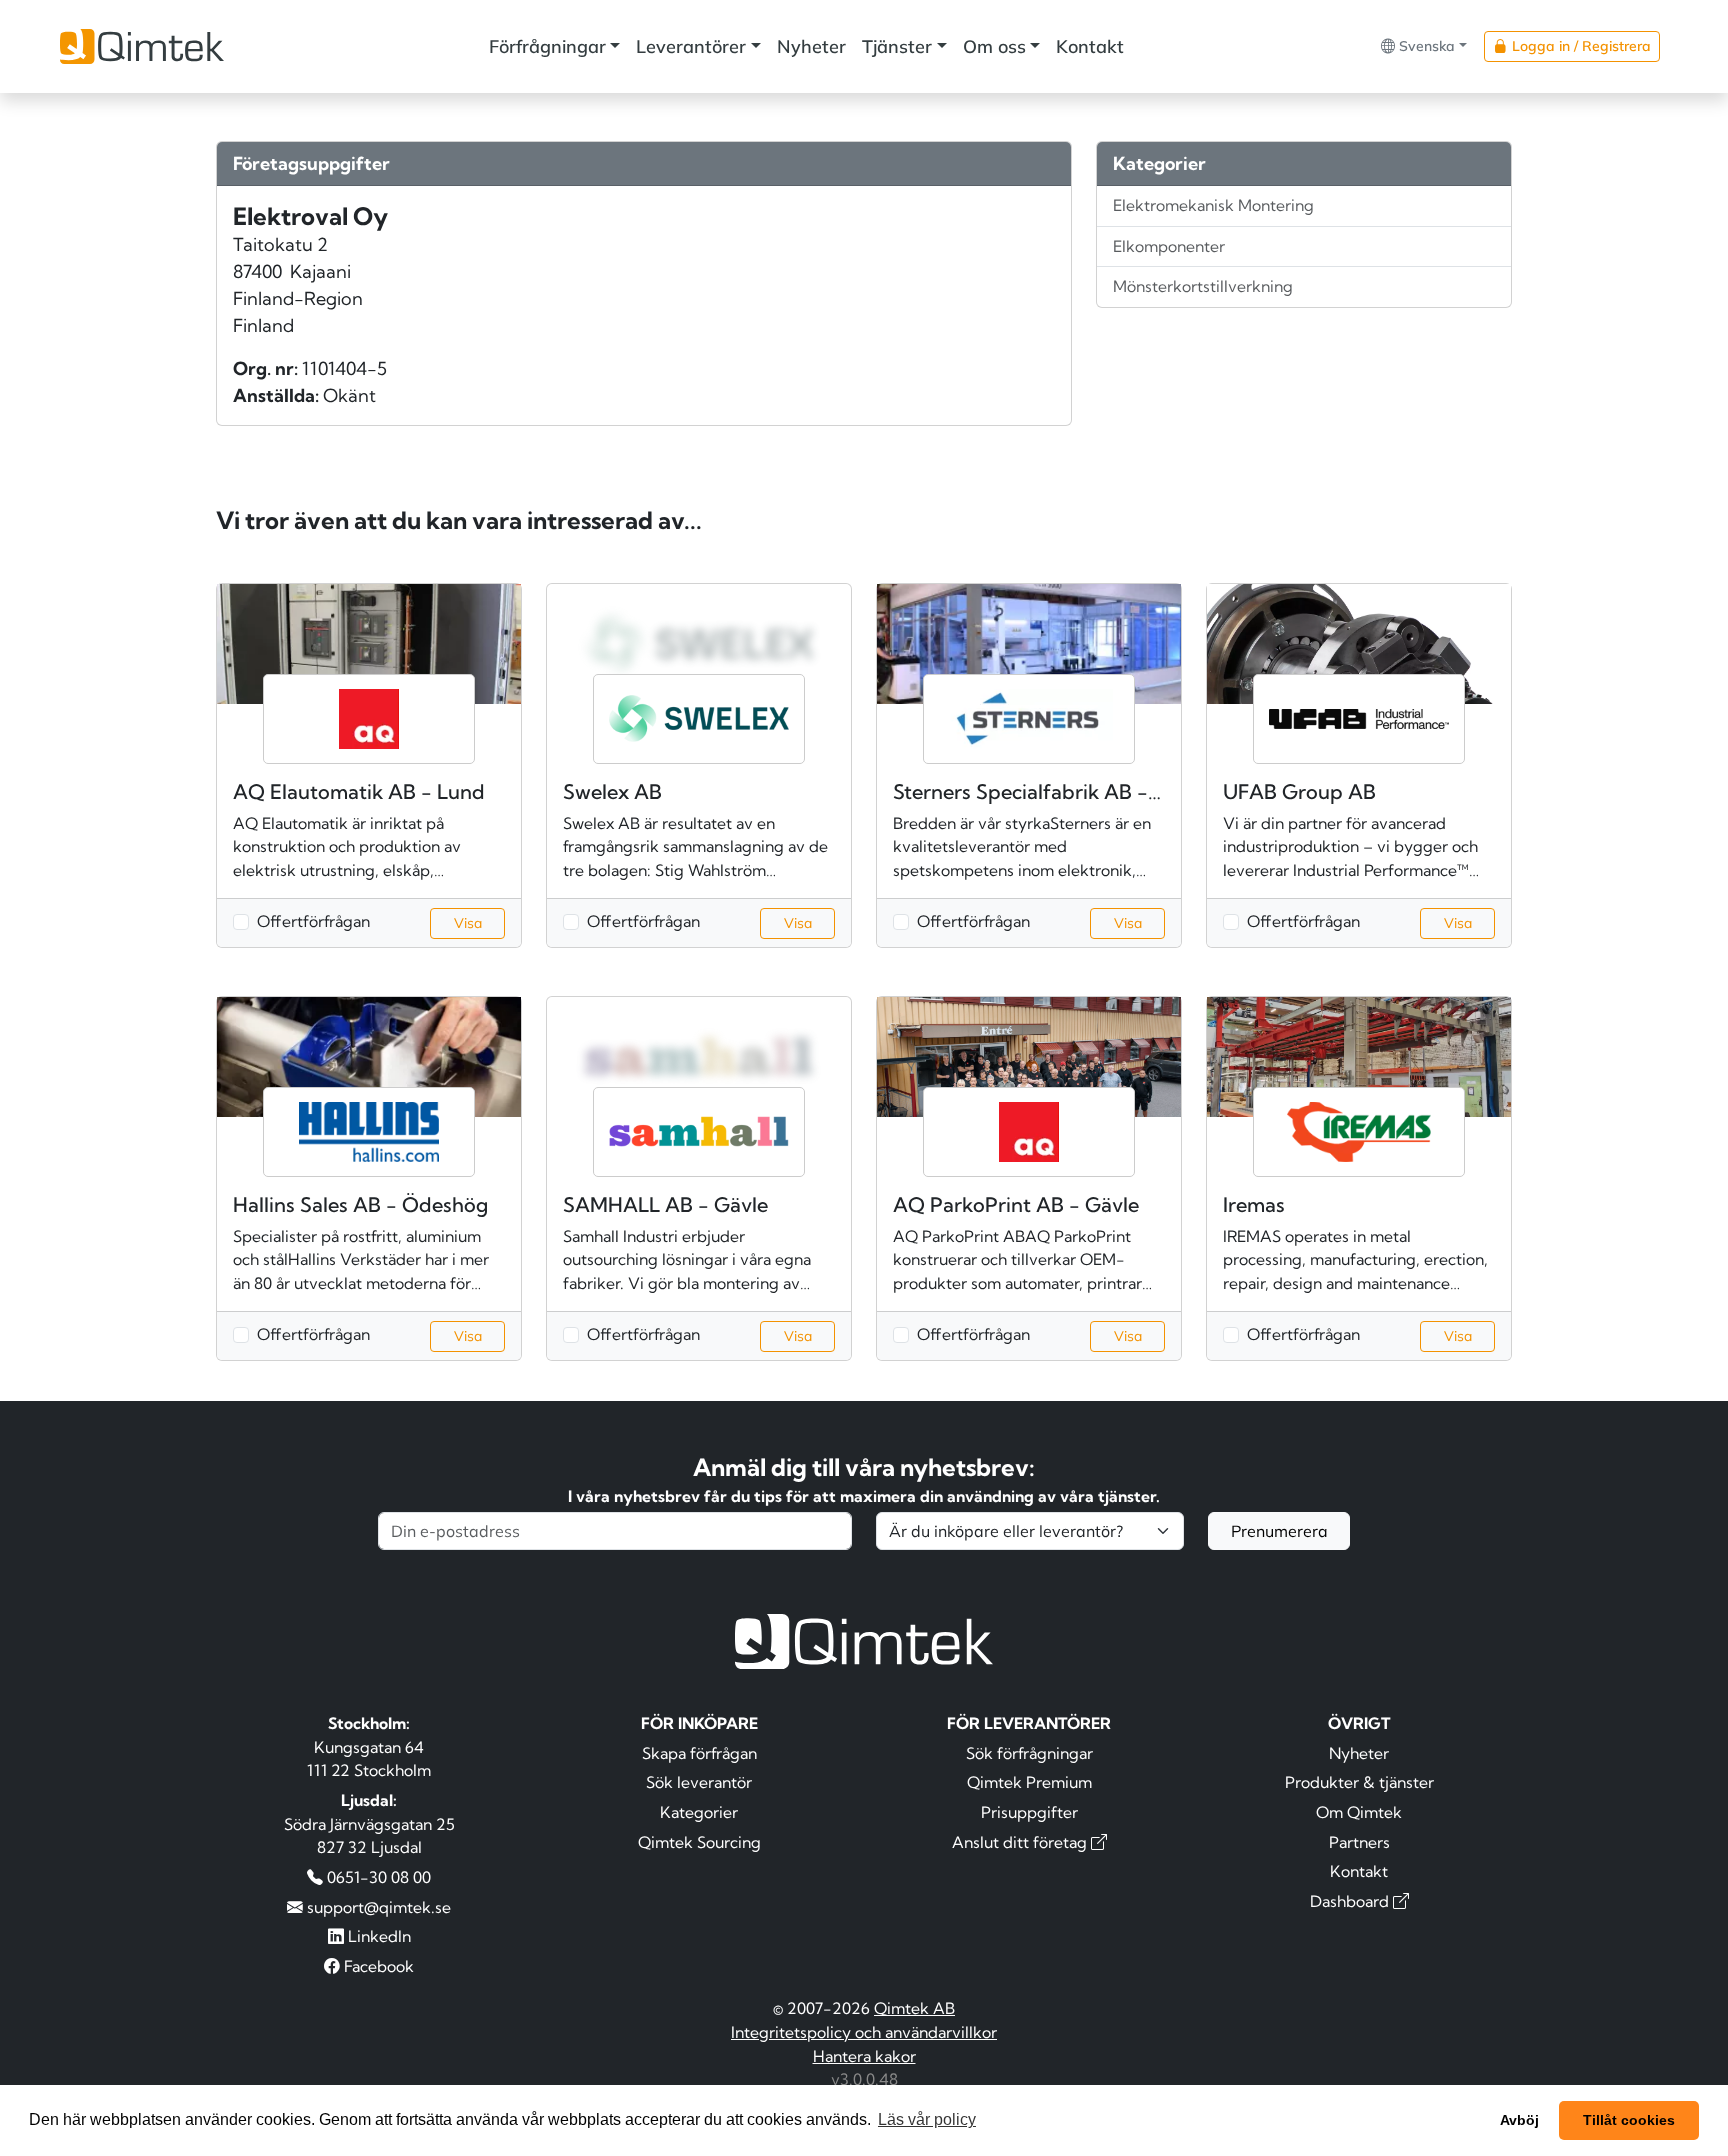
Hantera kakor (864, 2056)
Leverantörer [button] (691, 46)
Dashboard (1351, 1901)
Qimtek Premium (1029, 1782)
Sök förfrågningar (1029, 1753)
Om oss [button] (994, 46)
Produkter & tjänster (1359, 1782)
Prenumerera (1279, 1531)
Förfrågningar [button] (547, 46)
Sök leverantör (699, 1782)
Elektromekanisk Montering (1213, 205)
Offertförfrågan (313, 921)
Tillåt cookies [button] (1629, 2120)
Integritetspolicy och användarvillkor (864, 2032)
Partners (1359, 1842)
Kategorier (699, 1812)
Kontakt (1090, 46)
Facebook (377, 1966)
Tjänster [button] (897, 46)
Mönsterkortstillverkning (1203, 286)
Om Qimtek (1359, 1812)
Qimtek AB (914, 2008)
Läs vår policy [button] (927, 2119)
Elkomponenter (1169, 246)
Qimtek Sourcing (699, 1842)
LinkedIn (377, 1936)
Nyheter (811, 46)
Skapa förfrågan (699, 1753)
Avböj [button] (1519, 2120)
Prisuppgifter (1029, 1812)
